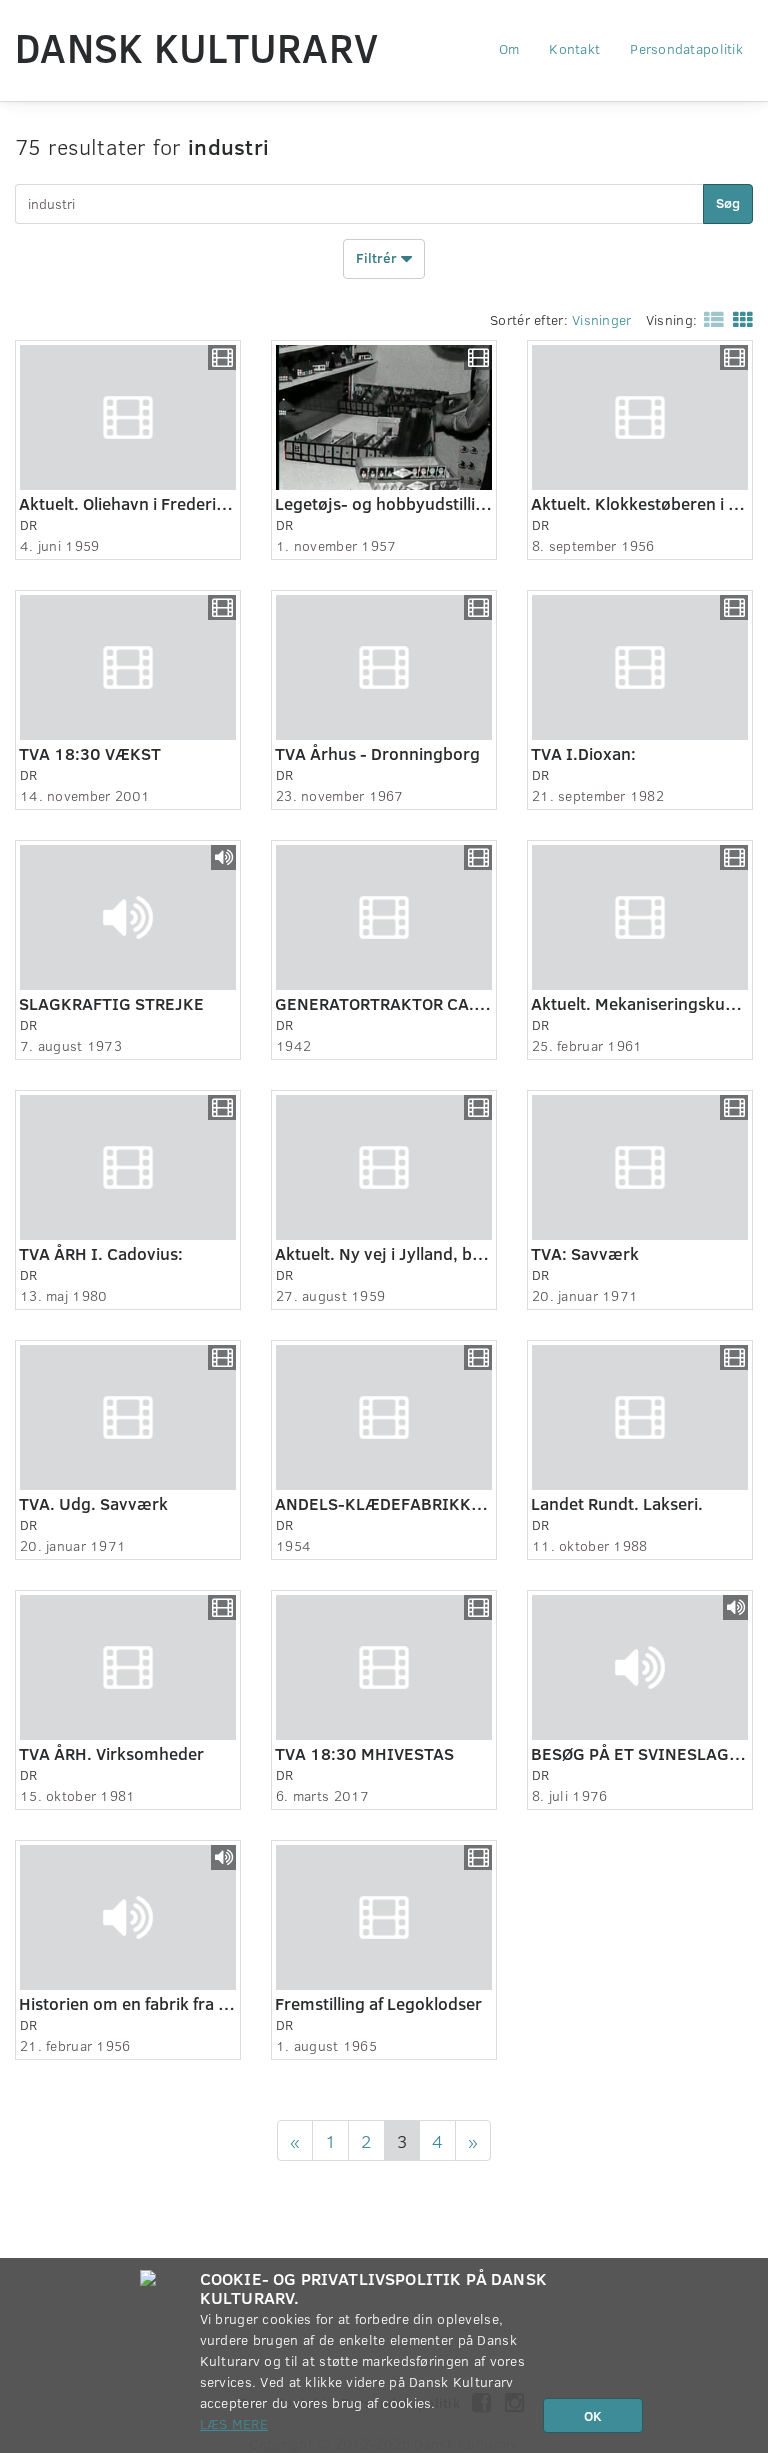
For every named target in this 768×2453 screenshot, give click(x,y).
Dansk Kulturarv (196, 47)
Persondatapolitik (686, 48)
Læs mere (234, 2423)
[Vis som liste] (710, 318)
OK (593, 2415)
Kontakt (574, 48)
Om (509, 48)
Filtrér (378, 256)
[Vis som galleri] (739, 318)
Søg (728, 202)
